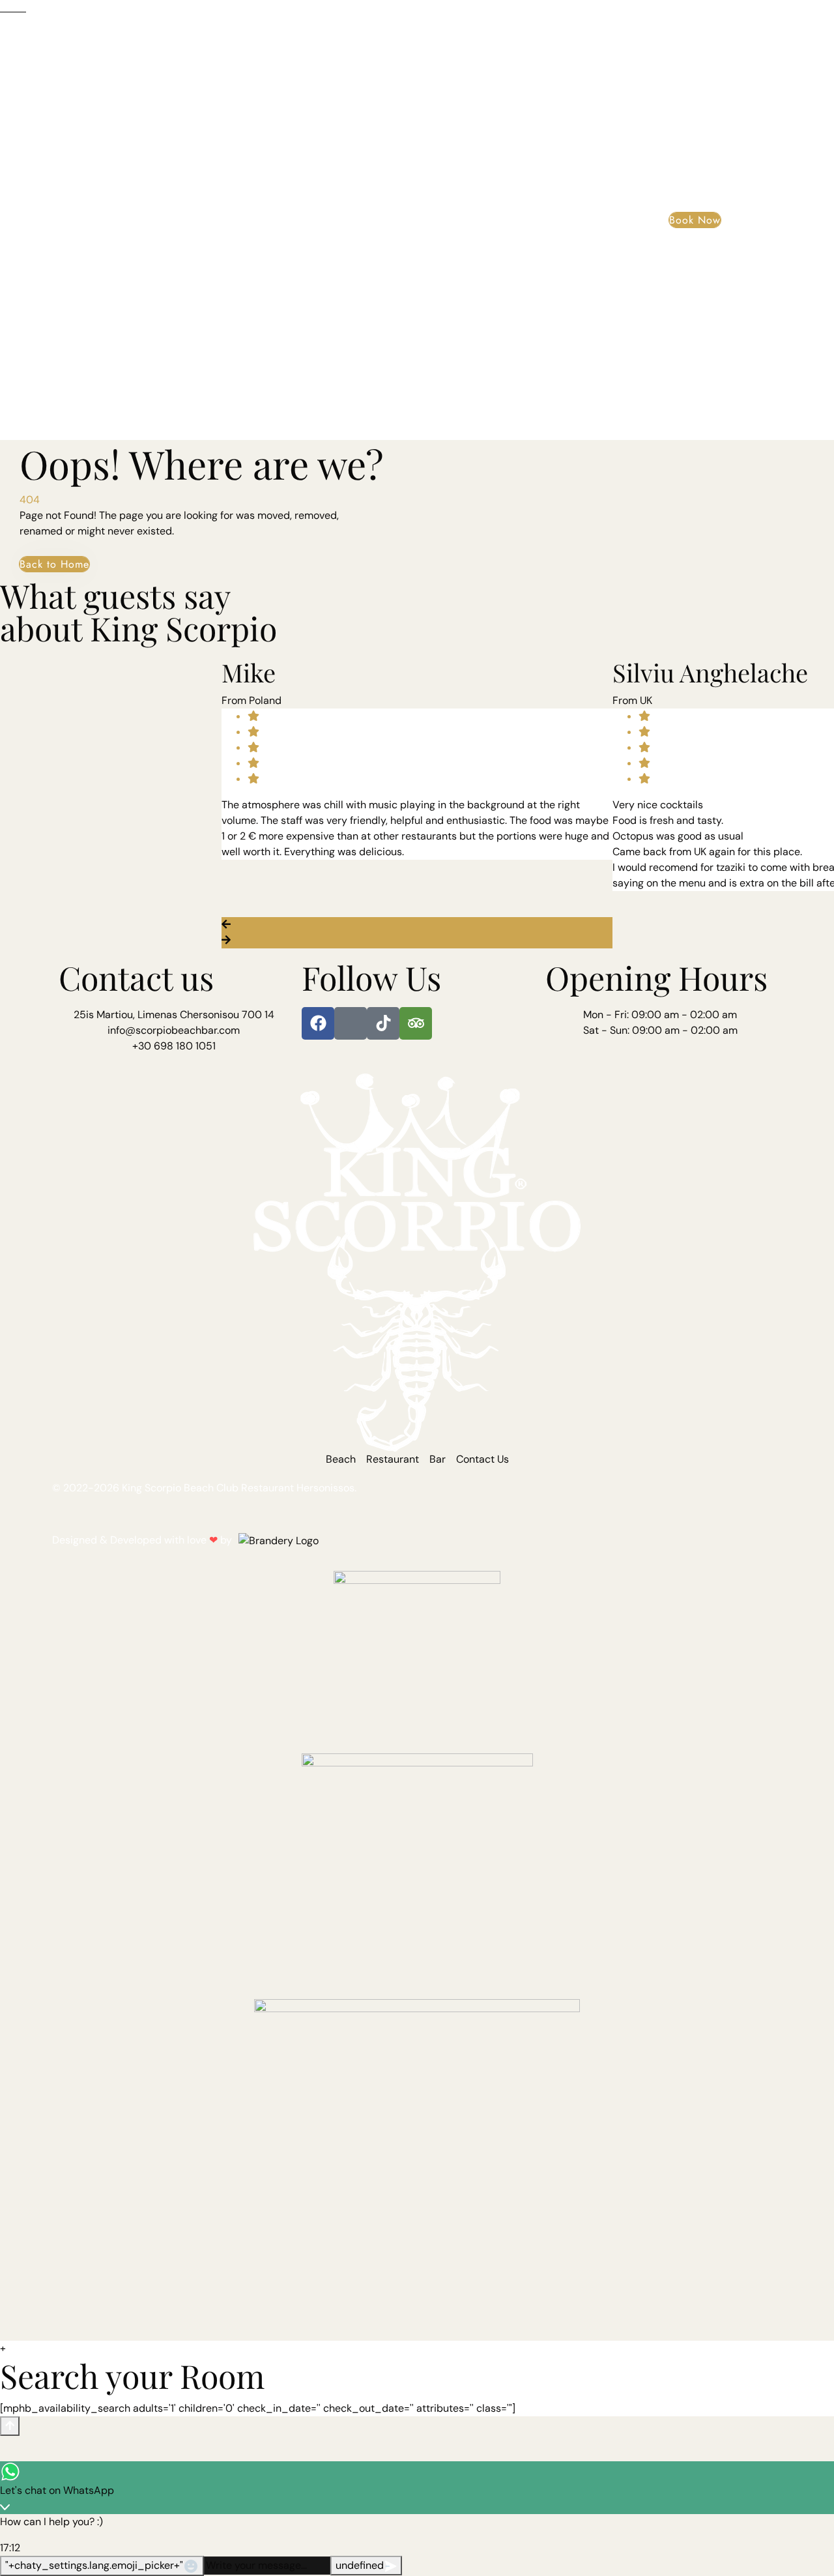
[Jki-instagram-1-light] (351, 1023)
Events (77, 253)
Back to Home (54, 564)
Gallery (80, 304)
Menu (93, 105)
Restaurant (105, 51)
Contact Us (104, 405)
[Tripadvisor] (416, 1023)
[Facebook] (318, 1023)
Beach (72, 202)
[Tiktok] (383, 1023)
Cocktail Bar (113, 151)
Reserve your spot (150, 355)
